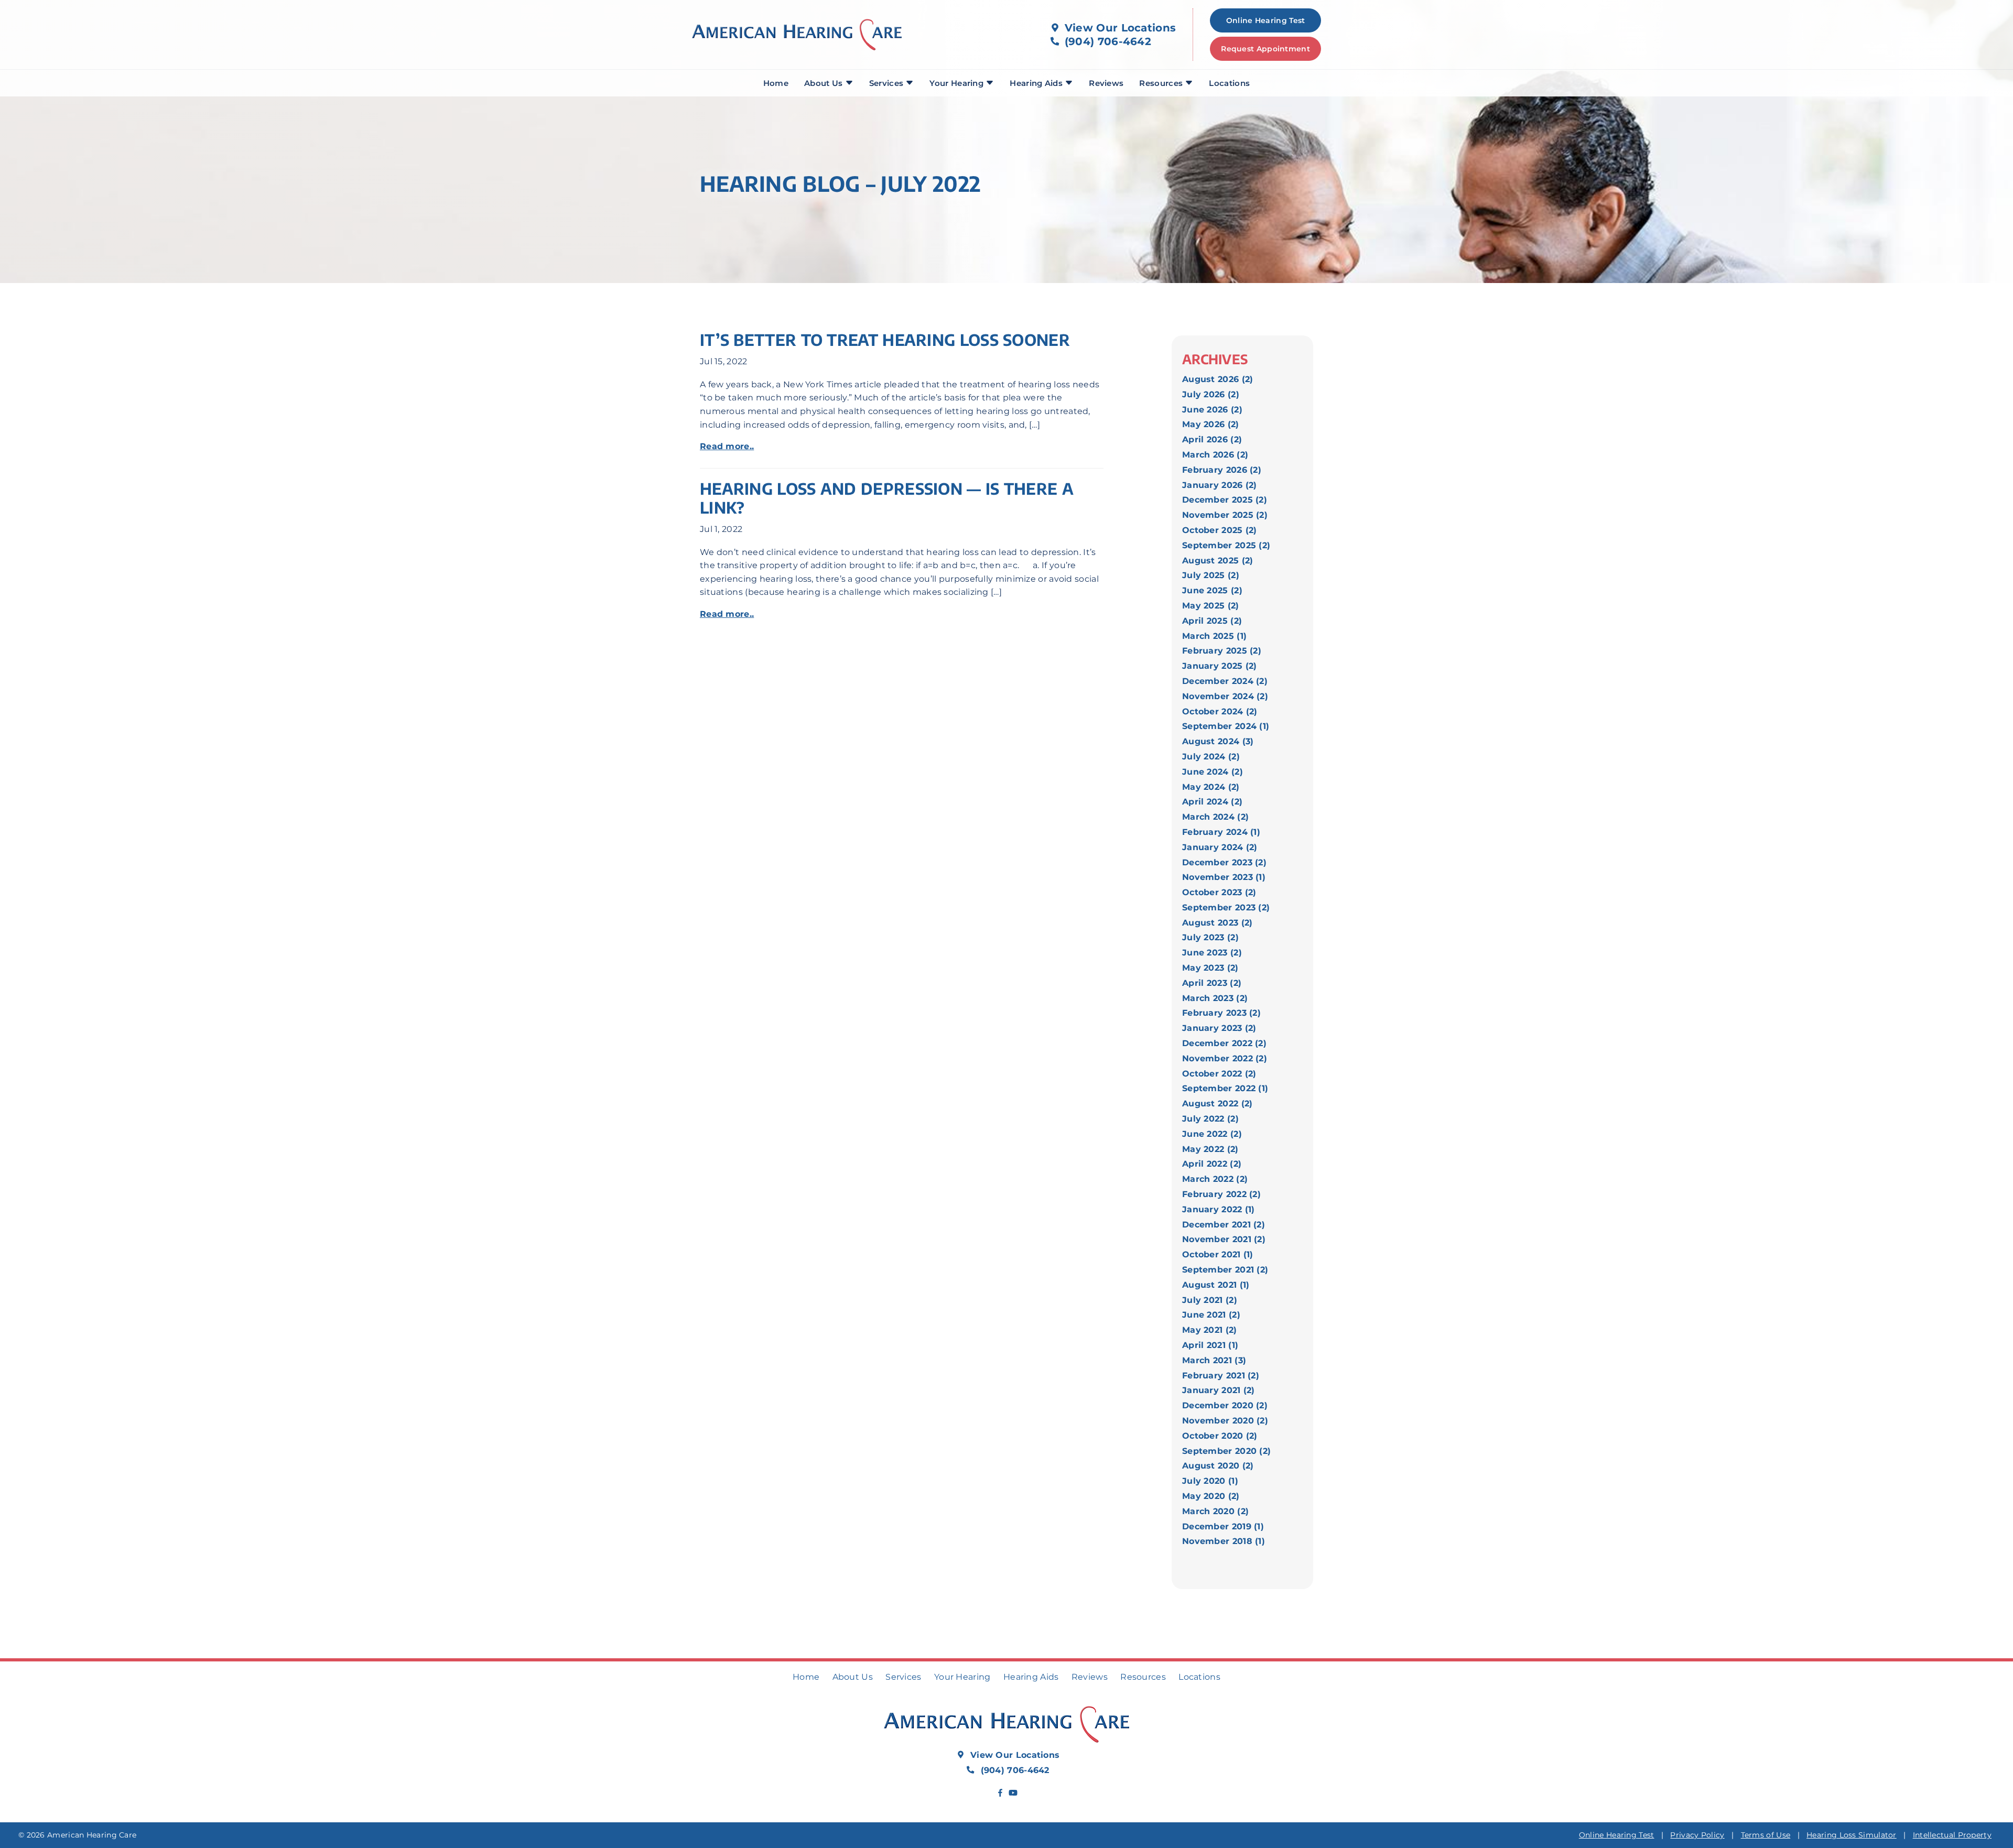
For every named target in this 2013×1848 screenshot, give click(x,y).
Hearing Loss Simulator (1852, 1835)
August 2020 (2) (1218, 1466)
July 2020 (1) (1210, 1481)
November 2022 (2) (1225, 1058)
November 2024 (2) (1225, 696)
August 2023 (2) (1217, 923)
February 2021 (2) (1221, 1376)
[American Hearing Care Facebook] (1000, 1793)
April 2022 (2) (1212, 1164)
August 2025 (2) (1218, 561)
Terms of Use (1766, 1835)
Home (776, 83)
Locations (1229, 83)
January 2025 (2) (1220, 666)
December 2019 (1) (1223, 1526)
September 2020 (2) (1226, 1451)
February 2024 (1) (1221, 832)
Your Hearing (957, 83)
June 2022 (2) (1212, 1134)
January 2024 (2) (1220, 847)
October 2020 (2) (1220, 1436)
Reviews (1106, 83)
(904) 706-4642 (1107, 41)
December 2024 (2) (1225, 681)
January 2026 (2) (1220, 485)
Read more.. (727, 446)
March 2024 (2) (1215, 817)
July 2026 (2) (1211, 394)
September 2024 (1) (1226, 726)
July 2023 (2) (1210, 937)
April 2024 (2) (1212, 802)
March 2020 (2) (1215, 1511)
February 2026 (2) (1222, 470)
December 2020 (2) (1225, 1405)
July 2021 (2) (1210, 1300)
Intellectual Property (1952, 1835)
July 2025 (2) (1211, 575)
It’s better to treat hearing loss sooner (885, 340)
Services (888, 83)
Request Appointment (1265, 49)
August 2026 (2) (1218, 379)
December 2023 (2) (1224, 862)
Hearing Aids (1037, 83)
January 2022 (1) (1219, 1209)
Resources (1162, 83)
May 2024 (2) (1211, 787)
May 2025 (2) (1211, 606)
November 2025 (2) (1225, 515)
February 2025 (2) (1222, 651)
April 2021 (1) (1210, 1345)
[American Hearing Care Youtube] (1013, 1793)
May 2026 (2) (1211, 424)
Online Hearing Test (1617, 1835)
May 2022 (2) (1210, 1149)
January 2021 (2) (1219, 1390)
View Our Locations (1119, 28)
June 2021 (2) (1211, 1315)
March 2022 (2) (1215, 1179)
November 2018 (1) (1224, 1541)
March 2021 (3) (1214, 1360)
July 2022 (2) (1210, 1119)
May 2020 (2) (1211, 1496)
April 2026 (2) (1212, 439)
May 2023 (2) (1210, 968)
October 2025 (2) (1220, 530)
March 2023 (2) (1215, 998)
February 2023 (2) (1221, 1013)
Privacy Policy (1697, 1835)
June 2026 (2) (1212, 410)
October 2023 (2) (1219, 892)
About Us (825, 83)
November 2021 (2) (1224, 1239)
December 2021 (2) (1224, 1225)
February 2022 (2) (1221, 1194)
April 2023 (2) (1212, 983)
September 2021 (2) (1225, 1270)
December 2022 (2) (1224, 1043)
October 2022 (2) (1219, 1074)
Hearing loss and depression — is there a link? (887, 498)
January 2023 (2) (1219, 1028)
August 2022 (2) (1217, 1104)
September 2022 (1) (1225, 1088)
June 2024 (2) (1213, 772)
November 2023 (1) (1224, 877)
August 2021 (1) (1216, 1285)
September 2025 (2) (1226, 545)
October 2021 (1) (1218, 1254)
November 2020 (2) (1225, 1421)
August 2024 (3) (1218, 741)
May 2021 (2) (1210, 1330)
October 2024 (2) (1220, 711)
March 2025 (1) (1214, 636)
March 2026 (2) (1215, 455)
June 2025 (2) (1212, 590)
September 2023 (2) (1226, 907)
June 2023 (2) (1212, 953)
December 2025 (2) (1225, 500)
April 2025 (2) (1212, 621)
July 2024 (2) (1211, 757)
